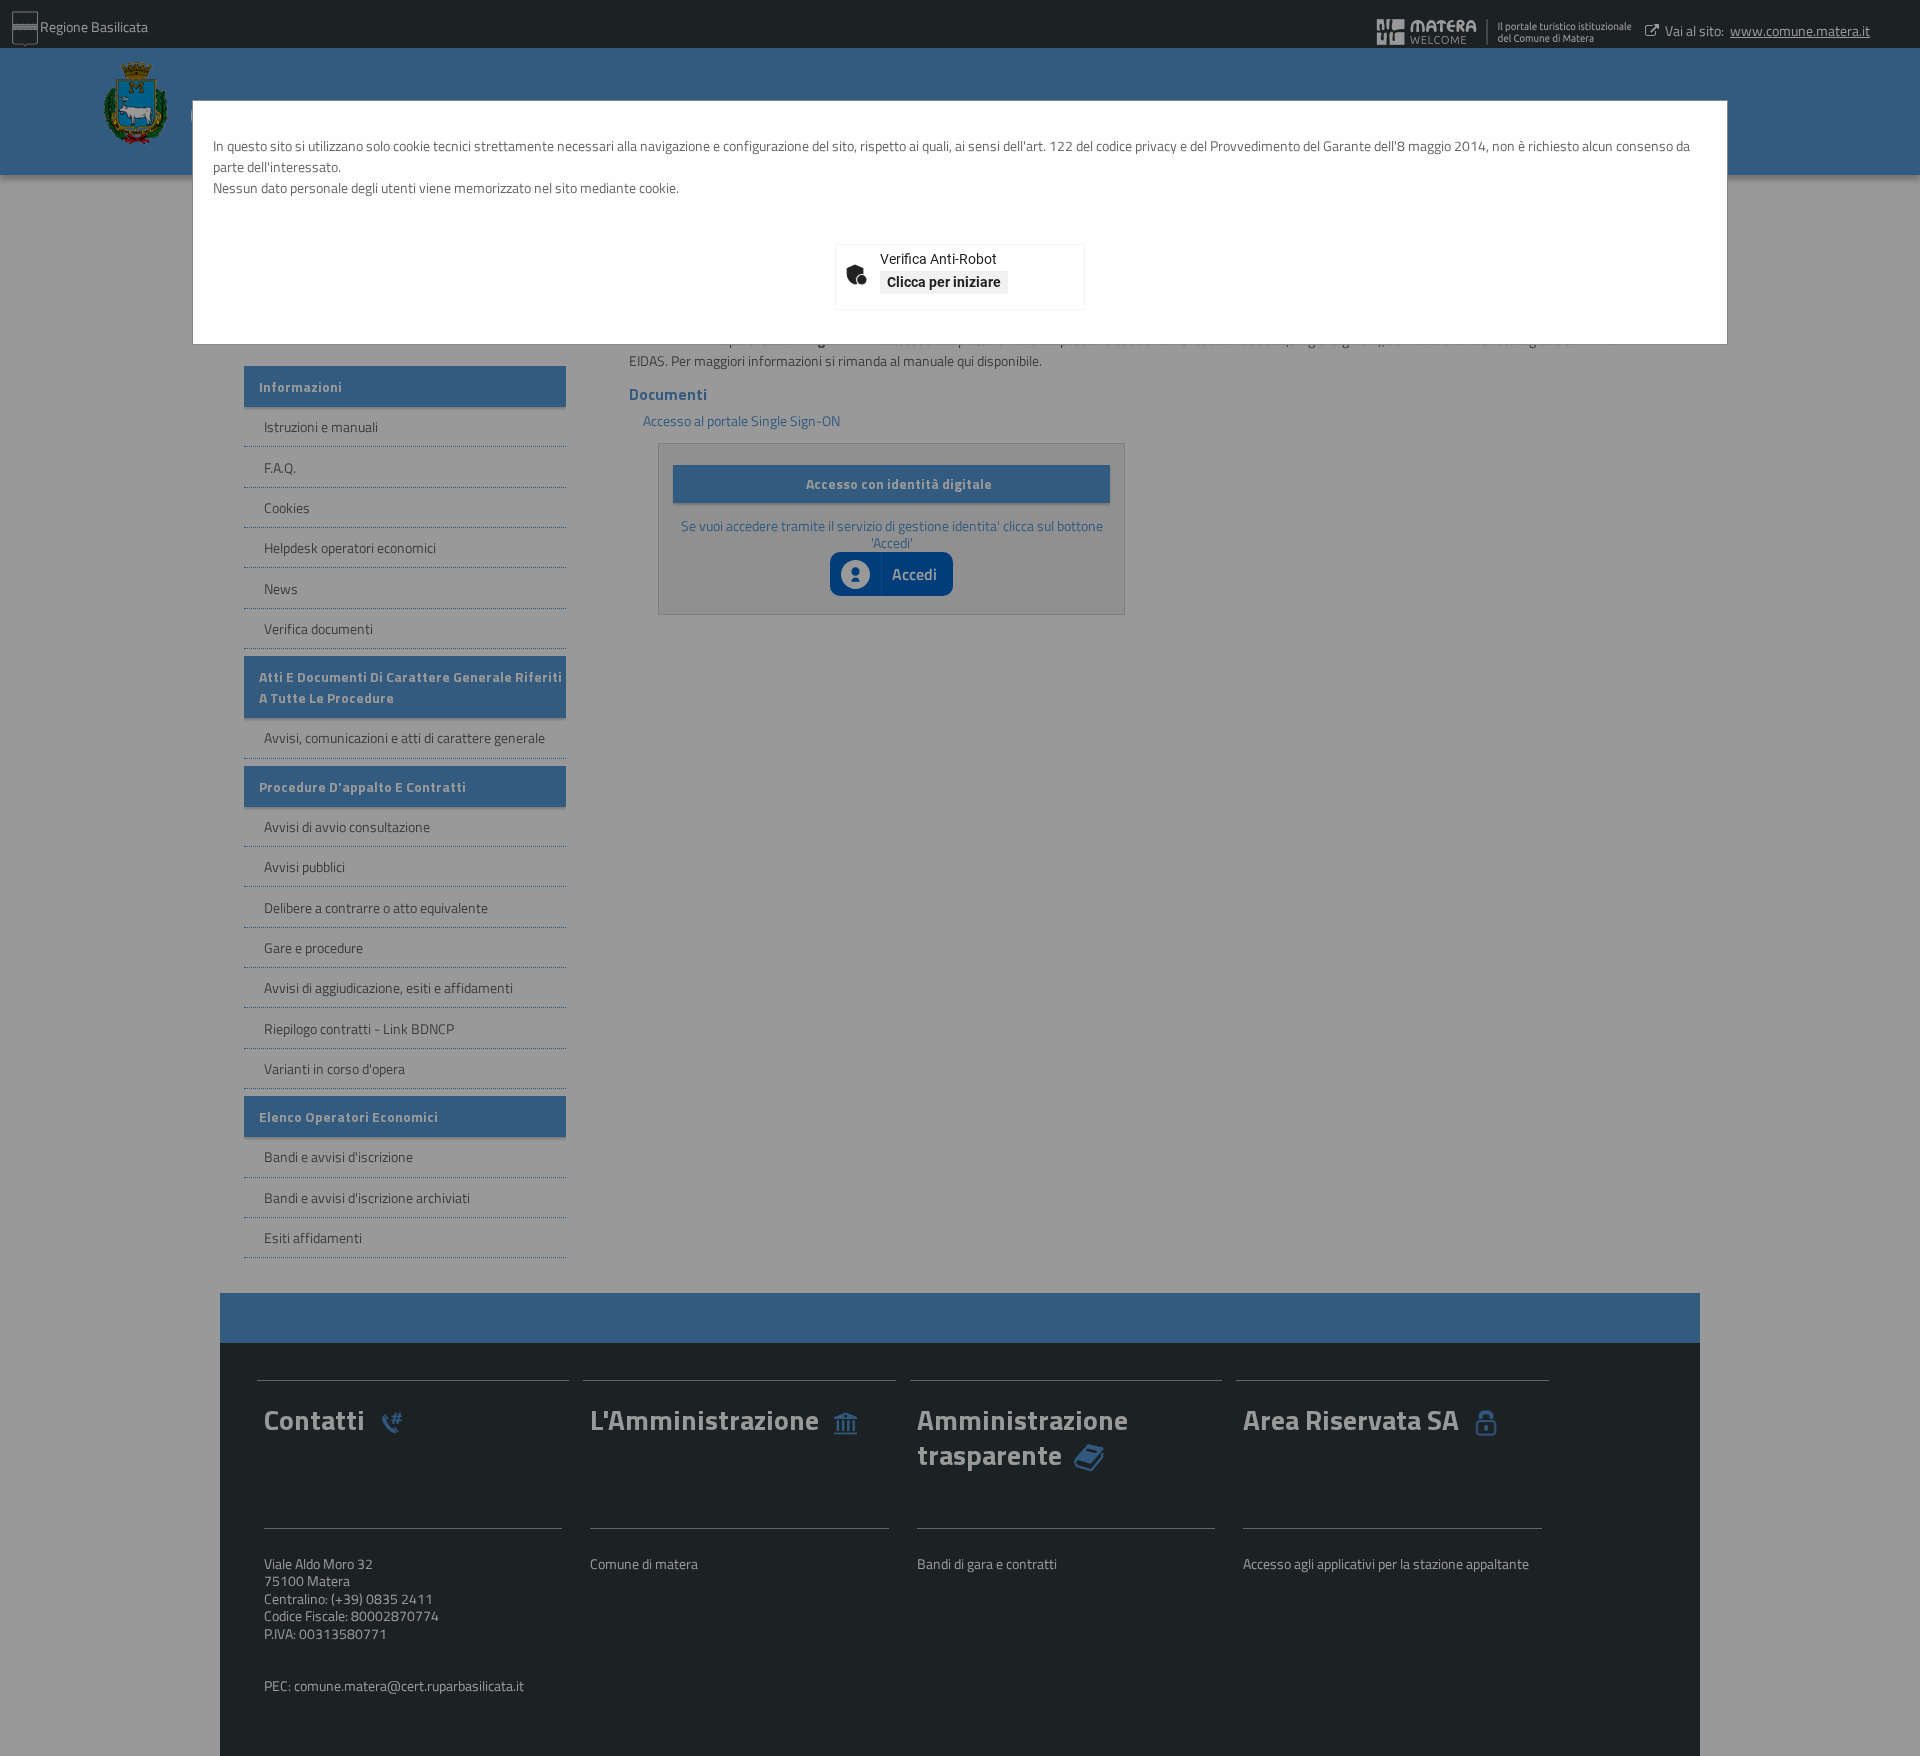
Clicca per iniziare (944, 282)
